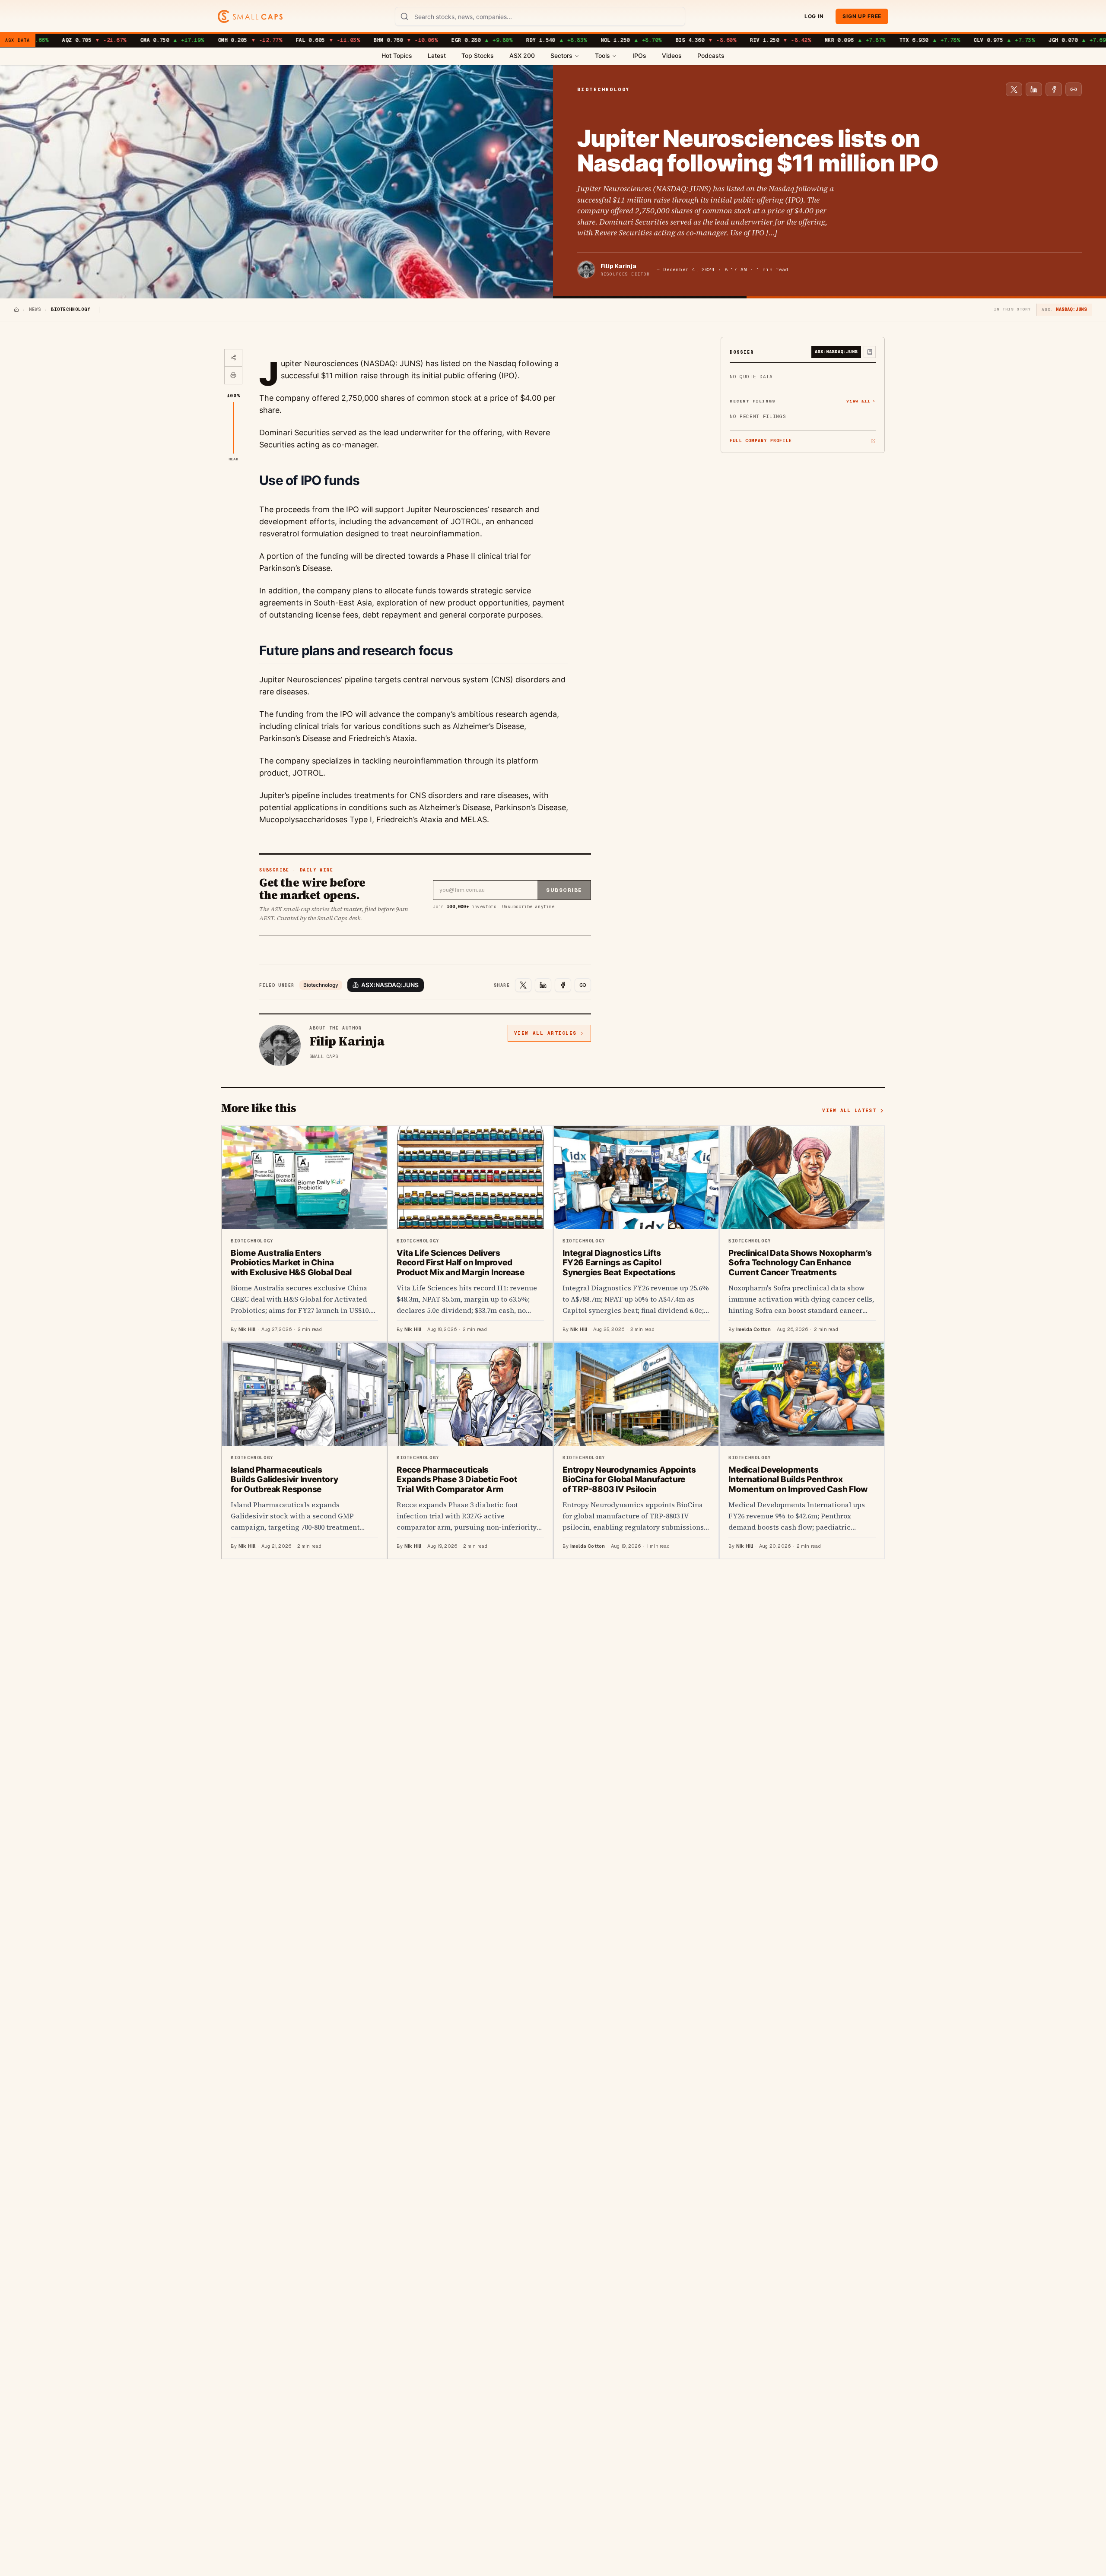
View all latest (849, 1110)
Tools (602, 55)
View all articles (545, 1033)
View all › (861, 401)
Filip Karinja (618, 266)
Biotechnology (321, 985)
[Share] (233, 358)
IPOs (639, 55)
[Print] (233, 375)
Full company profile (761, 441)
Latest (437, 55)
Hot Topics (397, 55)
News (35, 309)
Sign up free (862, 16)
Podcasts (711, 55)
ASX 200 (522, 55)
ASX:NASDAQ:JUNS (390, 985)
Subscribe (564, 890)
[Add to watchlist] (870, 352)
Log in (814, 16)
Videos (672, 55)
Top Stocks (478, 55)
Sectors (561, 55)
